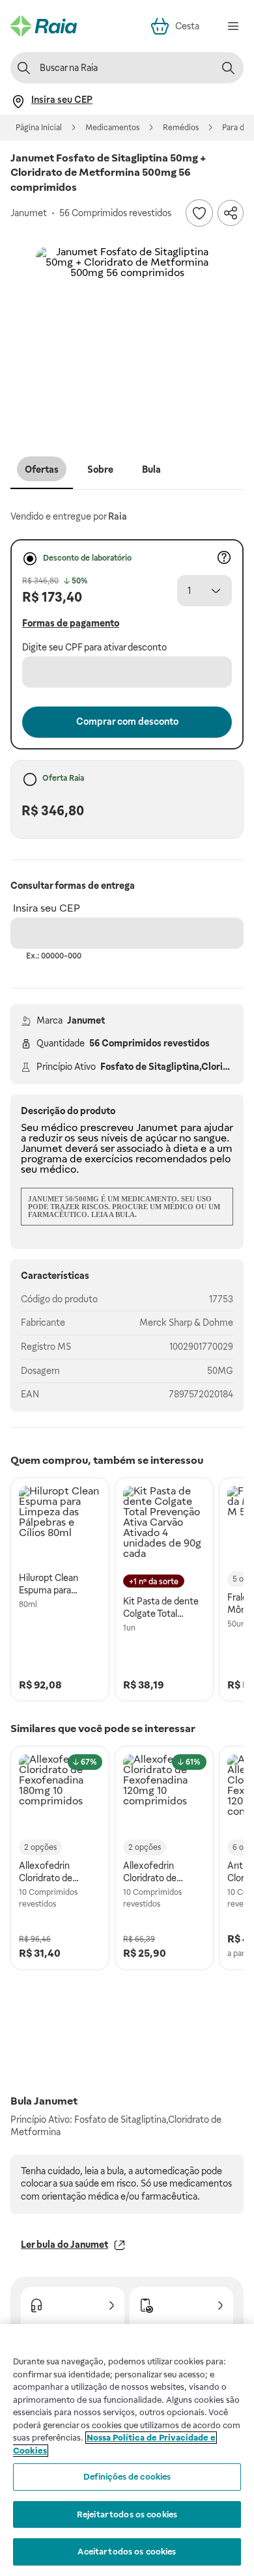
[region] (127, 2450)
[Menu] (233, 26)
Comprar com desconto (127, 721)
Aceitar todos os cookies (127, 2552)
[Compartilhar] (231, 213)
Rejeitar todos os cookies (127, 2514)
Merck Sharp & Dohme (186, 1323)
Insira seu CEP (47, 908)
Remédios (181, 128)
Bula (151, 469)
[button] (127, 338)
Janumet (86, 1020)
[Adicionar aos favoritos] (199, 213)
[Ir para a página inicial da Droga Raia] (44, 26)
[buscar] (228, 68)
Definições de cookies (127, 2477)
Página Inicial (39, 128)
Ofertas (42, 469)
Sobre (100, 469)
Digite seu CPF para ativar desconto (94, 647)
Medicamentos (112, 128)
